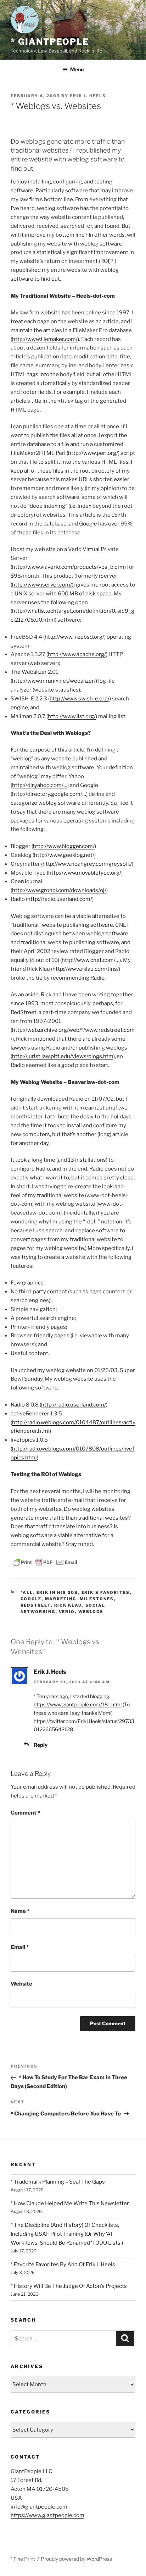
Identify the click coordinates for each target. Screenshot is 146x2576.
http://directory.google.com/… (49, 794)
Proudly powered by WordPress (76, 2559)
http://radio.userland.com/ (60, 899)
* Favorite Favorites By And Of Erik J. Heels (63, 2264)
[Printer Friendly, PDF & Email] (45, 1561)
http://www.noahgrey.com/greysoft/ (87, 864)
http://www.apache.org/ (77, 654)
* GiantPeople (50, 42)
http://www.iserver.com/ (42, 585)
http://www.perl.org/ (93, 453)
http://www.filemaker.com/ (45, 339)
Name (20, 1911)
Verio (67, 1612)
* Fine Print (23, 2559)
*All (27, 1592)
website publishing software (77, 925)
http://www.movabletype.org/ (85, 873)
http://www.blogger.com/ (64, 846)
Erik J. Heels (88, 96)
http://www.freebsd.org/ (74, 637)
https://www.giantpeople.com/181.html (78, 1704)
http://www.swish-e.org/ (80, 699)
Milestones (97, 1599)
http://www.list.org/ (72, 716)
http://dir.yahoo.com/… (40, 785)
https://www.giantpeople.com (47, 2515)
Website (21, 1984)
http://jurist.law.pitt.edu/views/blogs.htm (63, 1056)
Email (20, 1947)
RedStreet (36, 1605)
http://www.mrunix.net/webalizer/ (54, 681)
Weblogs (91, 1612)
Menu (77, 69)
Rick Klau (68, 1605)
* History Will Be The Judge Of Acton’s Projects (69, 2286)
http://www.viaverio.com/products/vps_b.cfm (68, 567)
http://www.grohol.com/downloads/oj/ (59, 890)
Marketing (61, 1599)
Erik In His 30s (57, 1592)
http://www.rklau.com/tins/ (86, 969)
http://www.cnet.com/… (91, 960)
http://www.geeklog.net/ (64, 855)
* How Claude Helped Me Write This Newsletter (70, 2203)
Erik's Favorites (106, 1592)
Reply (41, 1745)
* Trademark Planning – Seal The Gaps (58, 2182)
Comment (25, 1813)
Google (31, 1599)
